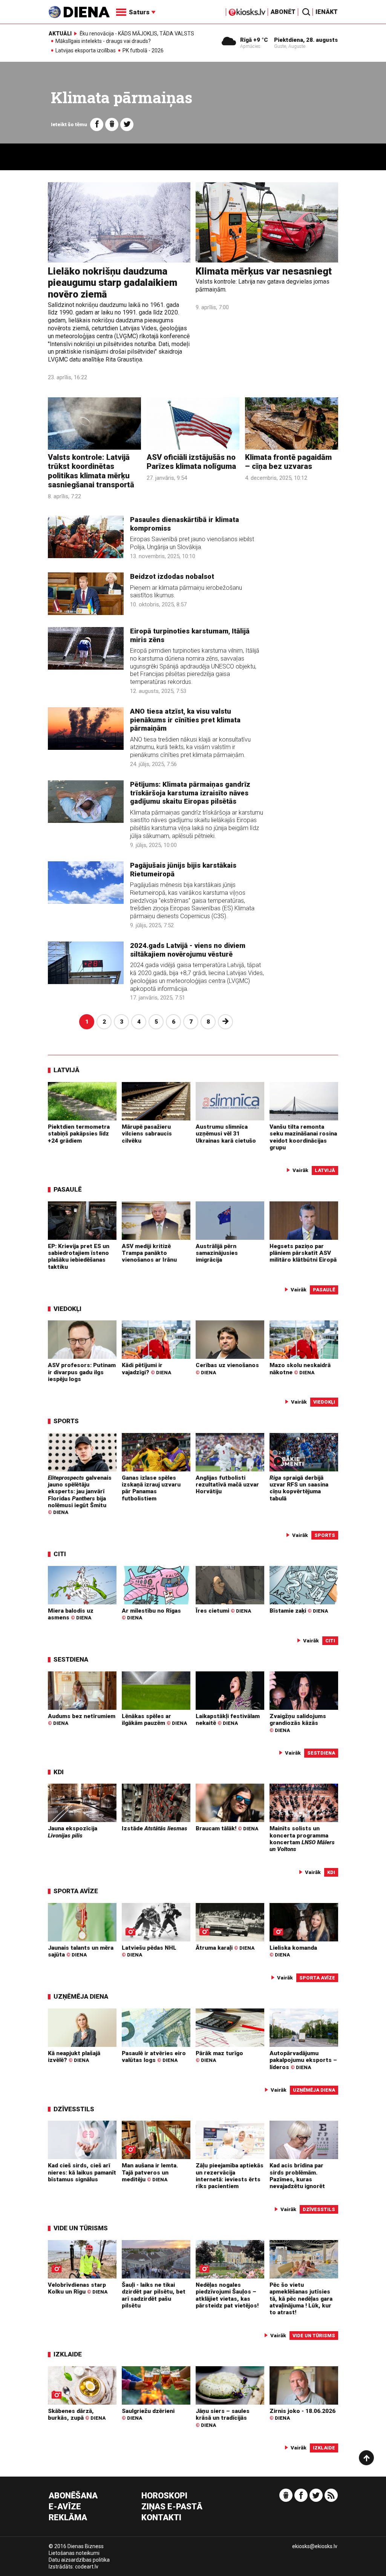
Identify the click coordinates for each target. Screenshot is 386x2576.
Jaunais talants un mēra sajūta (81, 1951)
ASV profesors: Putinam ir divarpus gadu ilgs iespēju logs (82, 1372)
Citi (60, 1554)
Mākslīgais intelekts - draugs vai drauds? (103, 41)
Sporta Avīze (76, 1891)
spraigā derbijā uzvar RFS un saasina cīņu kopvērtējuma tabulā (299, 1488)
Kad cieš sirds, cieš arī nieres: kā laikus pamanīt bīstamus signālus (82, 2172)
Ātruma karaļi (225, 1948)
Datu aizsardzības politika (79, 2560)
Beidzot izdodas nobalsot (172, 577)
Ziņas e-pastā (172, 2507)
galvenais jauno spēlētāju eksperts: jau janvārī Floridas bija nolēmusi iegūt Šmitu (80, 1495)
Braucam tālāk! (227, 1828)
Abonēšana (73, 2496)
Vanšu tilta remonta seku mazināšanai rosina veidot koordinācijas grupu (303, 1137)
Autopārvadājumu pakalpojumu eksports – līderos (303, 2060)
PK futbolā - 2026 (143, 51)
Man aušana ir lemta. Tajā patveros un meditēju (150, 2172)
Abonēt (283, 12)
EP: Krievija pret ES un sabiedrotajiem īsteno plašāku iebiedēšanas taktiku (79, 1257)
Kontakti (161, 2518)
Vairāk (300, 1170)
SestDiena (71, 1659)
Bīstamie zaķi (299, 1611)
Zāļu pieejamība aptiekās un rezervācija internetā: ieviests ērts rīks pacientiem (230, 2176)
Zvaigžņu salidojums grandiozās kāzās (298, 1723)
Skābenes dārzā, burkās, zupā (77, 2414)
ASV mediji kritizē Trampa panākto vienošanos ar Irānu (149, 1253)
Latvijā (67, 1070)
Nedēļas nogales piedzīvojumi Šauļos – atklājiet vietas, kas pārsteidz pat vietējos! (227, 2295)
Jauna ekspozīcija (73, 1832)
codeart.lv (87, 2567)
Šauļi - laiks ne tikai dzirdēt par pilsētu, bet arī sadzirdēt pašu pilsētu (154, 2295)
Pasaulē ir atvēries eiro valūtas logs (154, 2057)
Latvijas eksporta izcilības (86, 51)
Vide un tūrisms (81, 2228)
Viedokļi (67, 1309)
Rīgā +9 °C (254, 40)
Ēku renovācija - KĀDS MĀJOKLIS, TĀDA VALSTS (137, 34)
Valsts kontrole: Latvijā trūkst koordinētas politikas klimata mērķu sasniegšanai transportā (91, 471)
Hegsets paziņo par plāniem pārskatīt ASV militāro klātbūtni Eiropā (303, 1253)
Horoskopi (164, 2496)
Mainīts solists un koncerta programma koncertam (302, 1839)
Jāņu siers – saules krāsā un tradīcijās (223, 2418)
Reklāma (68, 2518)
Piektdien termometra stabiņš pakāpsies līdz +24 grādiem (79, 1134)
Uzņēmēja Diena (81, 1996)
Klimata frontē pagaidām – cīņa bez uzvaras (288, 462)
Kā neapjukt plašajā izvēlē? (74, 2057)
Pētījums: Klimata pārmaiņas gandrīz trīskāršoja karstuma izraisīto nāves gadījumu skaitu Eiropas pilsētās (190, 793)
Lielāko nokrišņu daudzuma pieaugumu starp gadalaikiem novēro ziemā (113, 283)
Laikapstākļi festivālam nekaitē (228, 1720)
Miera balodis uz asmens (71, 1614)
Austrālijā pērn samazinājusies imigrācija (217, 1253)
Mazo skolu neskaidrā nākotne (300, 1369)
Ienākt (327, 12)
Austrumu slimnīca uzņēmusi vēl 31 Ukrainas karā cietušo (226, 1134)
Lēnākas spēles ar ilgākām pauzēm (154, 1720)
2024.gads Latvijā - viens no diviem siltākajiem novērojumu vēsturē (188, 950)
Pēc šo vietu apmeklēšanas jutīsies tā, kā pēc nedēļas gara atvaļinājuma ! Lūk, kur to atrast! (301, 2299)
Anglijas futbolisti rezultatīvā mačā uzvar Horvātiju (227, 1485)
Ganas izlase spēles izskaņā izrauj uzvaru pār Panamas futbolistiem (151, 1488)
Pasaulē (68, 1189)
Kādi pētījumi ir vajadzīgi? (146, 1369)
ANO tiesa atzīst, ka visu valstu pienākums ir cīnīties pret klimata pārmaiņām (185, 720)
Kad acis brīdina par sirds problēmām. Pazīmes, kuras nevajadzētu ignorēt (297, 2176)
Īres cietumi (223, 1611)
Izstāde (155, 1828)
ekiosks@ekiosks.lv (315, 2546)
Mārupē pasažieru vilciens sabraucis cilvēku (147, 1134)
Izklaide (68, 2354)
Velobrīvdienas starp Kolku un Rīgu (78, 2288)
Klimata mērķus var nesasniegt (264, 271)
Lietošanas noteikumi (74, 2553)
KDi (59, 1772)
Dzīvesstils (74, 2109)
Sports (66, 1421)
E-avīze (65, 2507)
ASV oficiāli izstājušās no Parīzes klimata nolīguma (191, 462)
